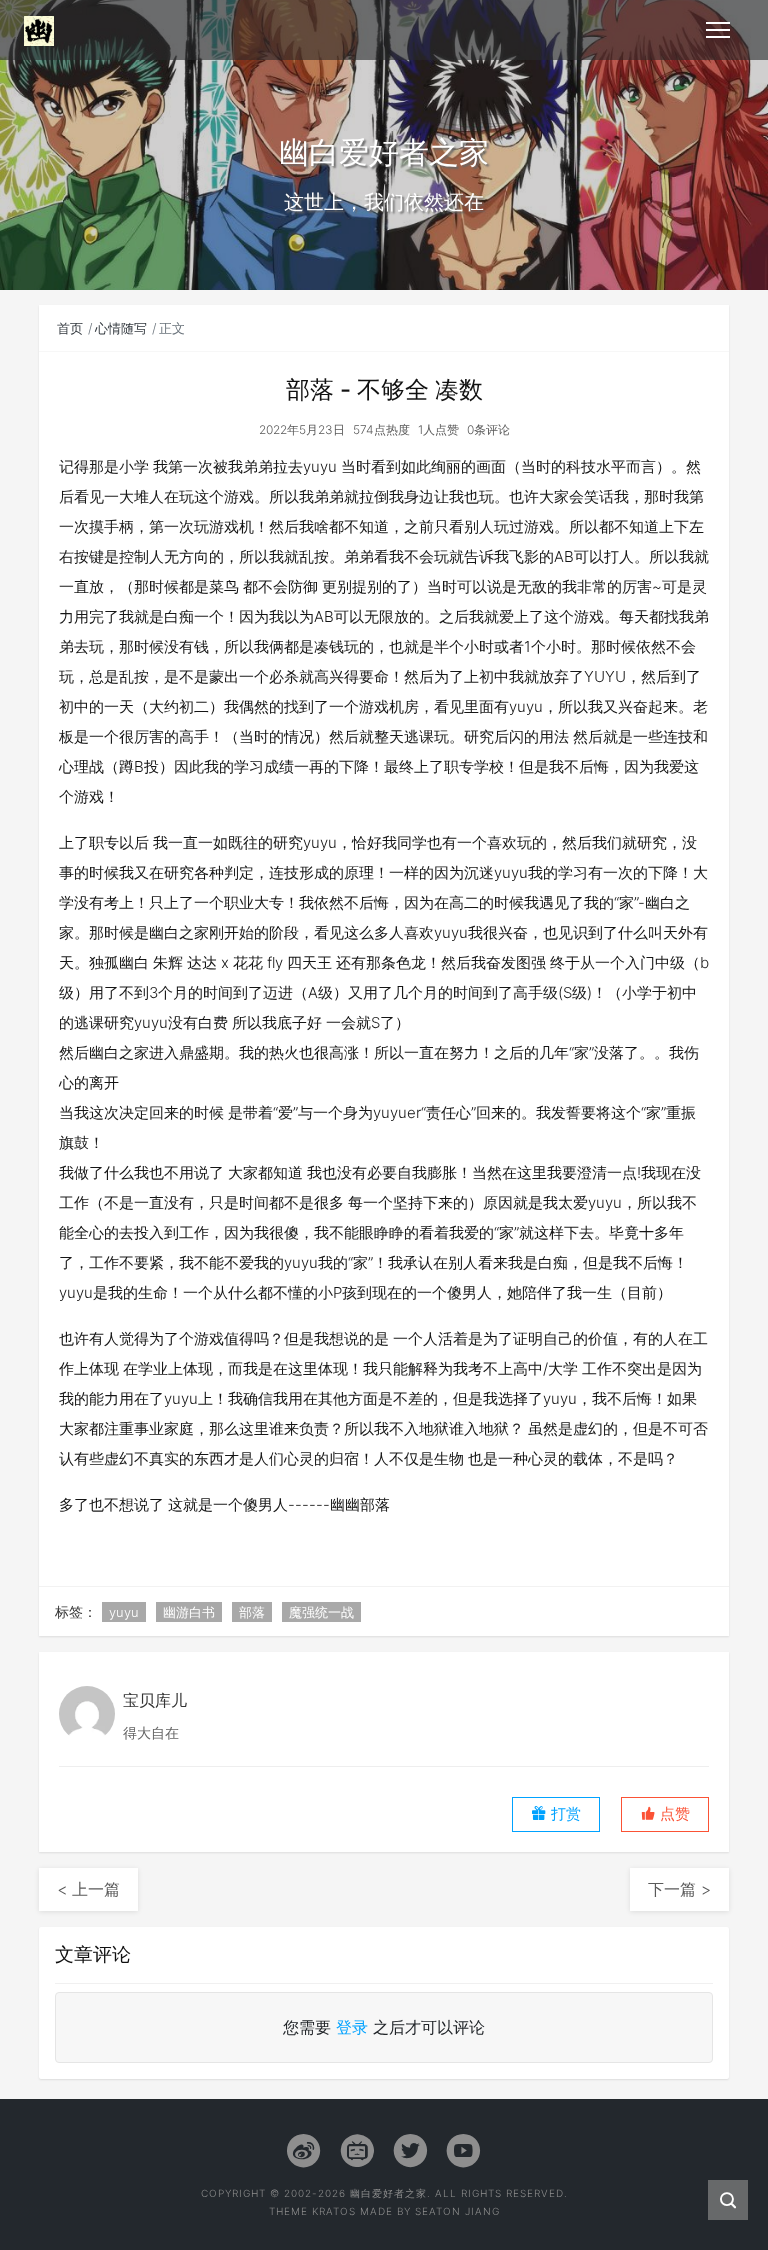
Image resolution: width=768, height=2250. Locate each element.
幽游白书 (189, 1612)
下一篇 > (679, 1889)
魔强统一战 (321, 1612)
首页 (70, 328)
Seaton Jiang (457, 2211)
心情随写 (121, 328)
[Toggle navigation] (718, 30)
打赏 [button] (564, 1814)
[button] (665, 1814)
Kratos (334, 2211)
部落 (252, 1612)
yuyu (124, 1612)
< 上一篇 (88, 1889)
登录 (352, 2027)
